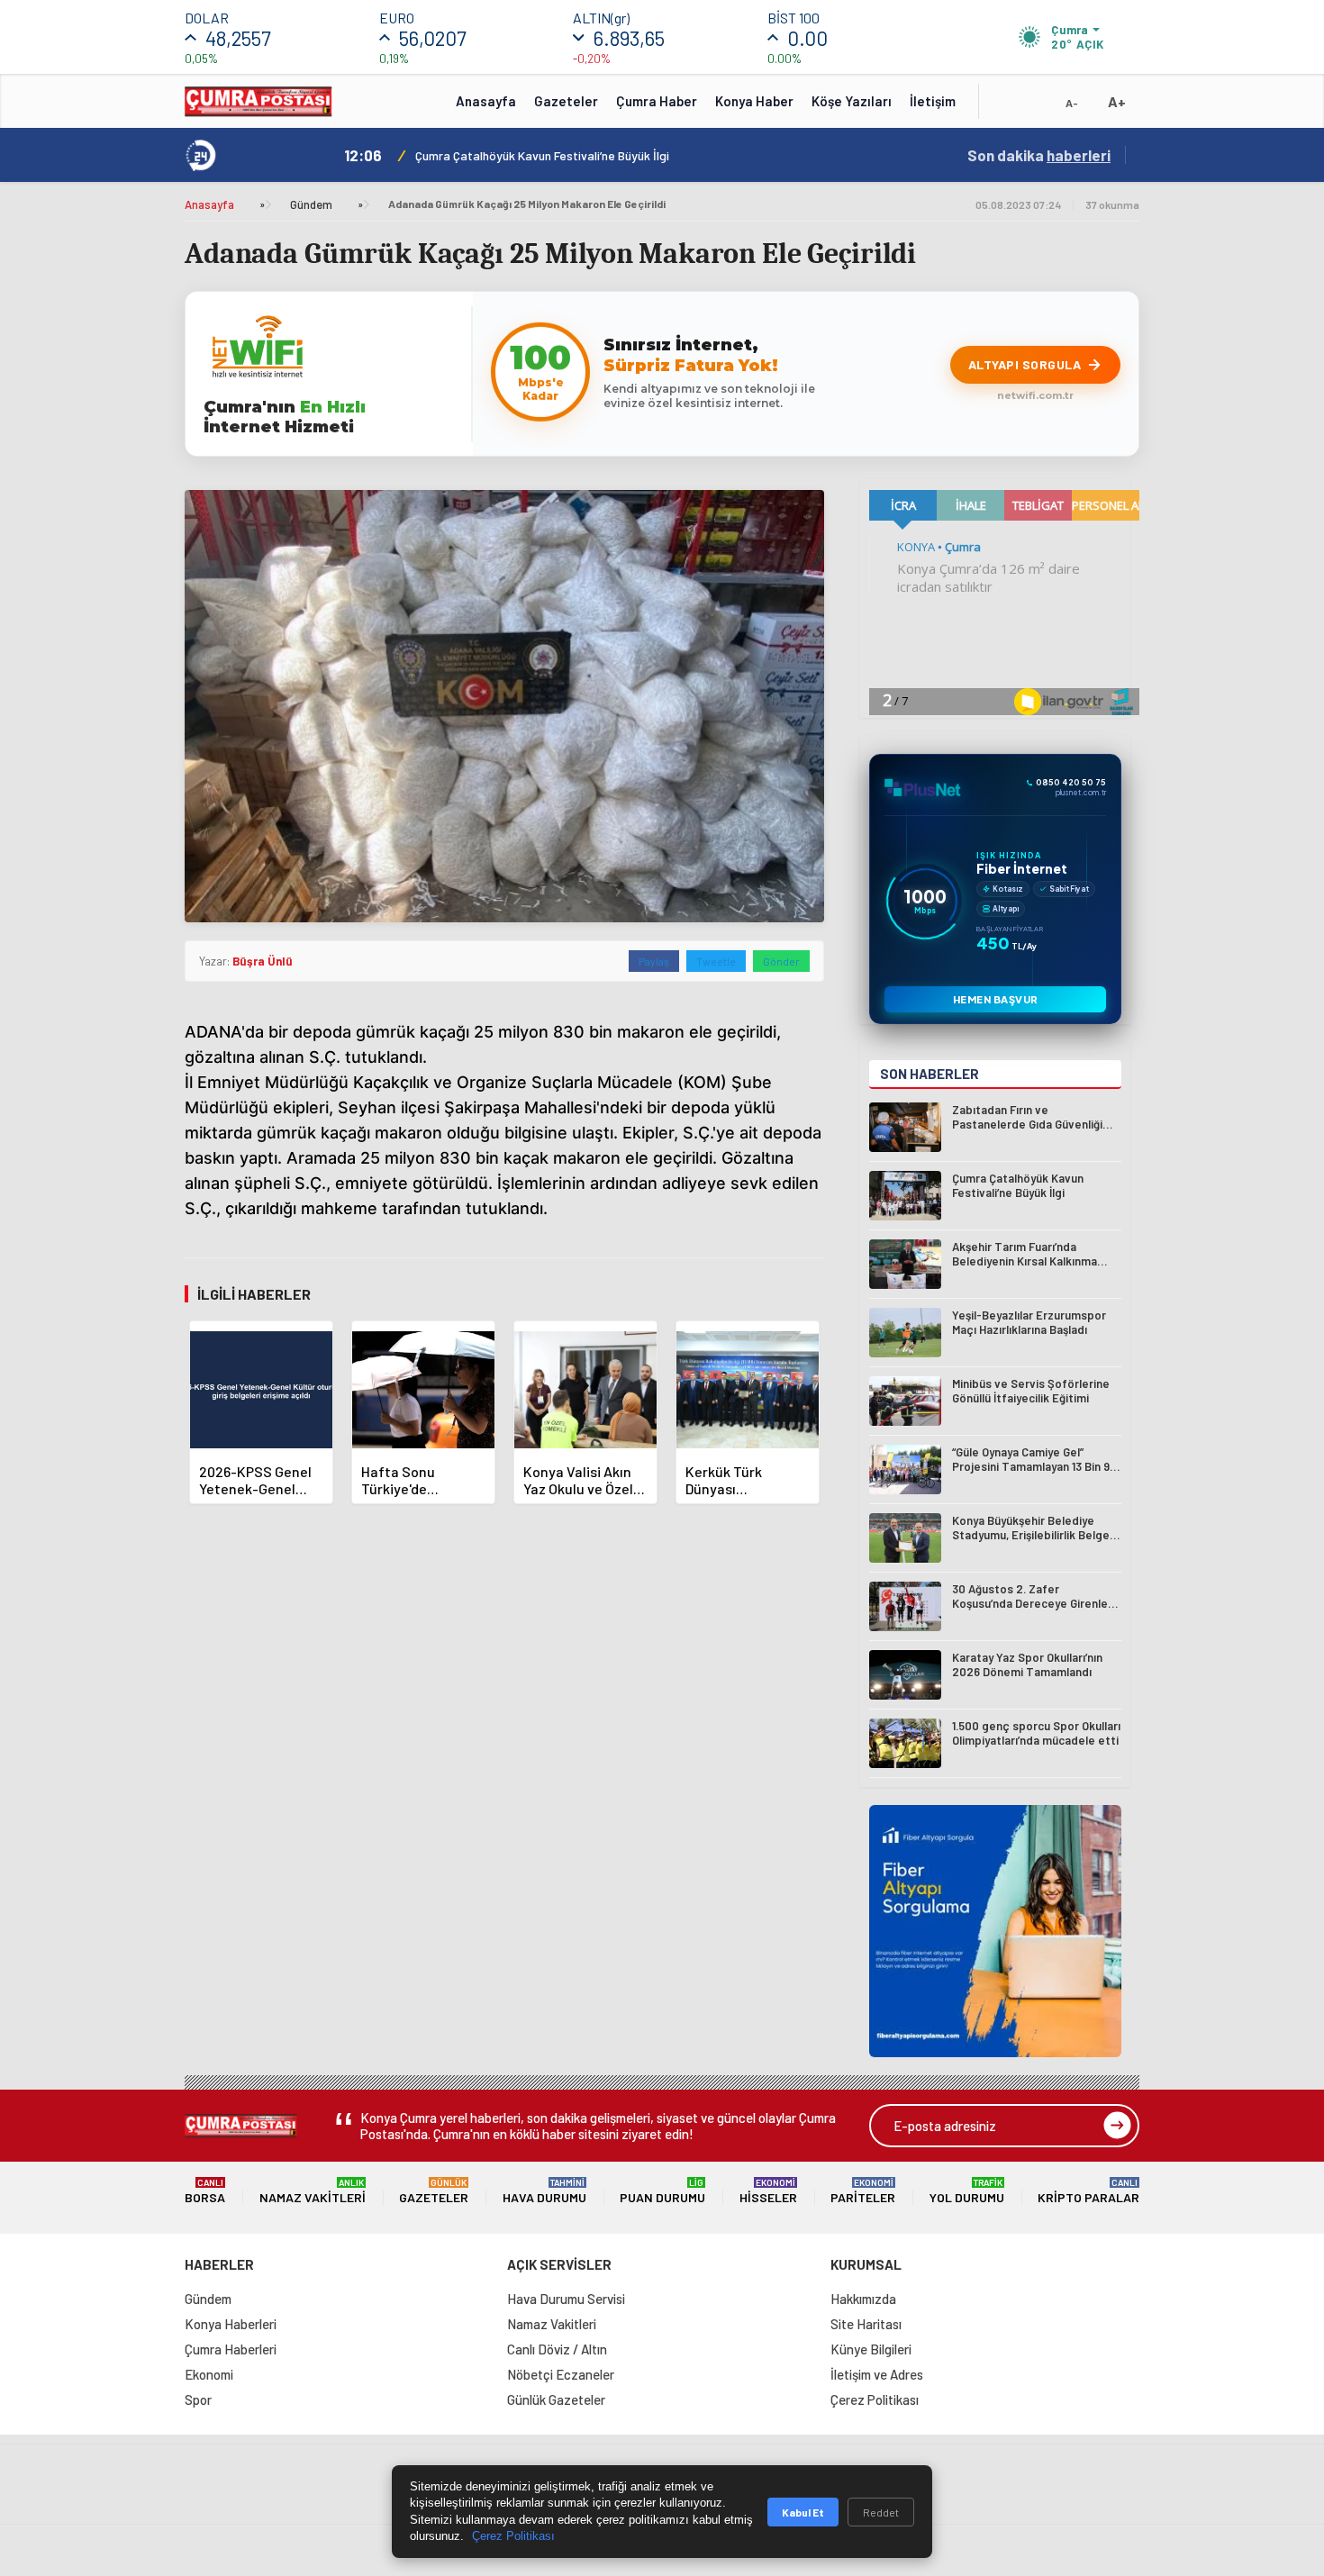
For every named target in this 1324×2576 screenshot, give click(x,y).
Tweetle (716, 961)
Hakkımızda (863, 2299)
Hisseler (768, 2191)
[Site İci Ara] (1006, 107)
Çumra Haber (657, 101)
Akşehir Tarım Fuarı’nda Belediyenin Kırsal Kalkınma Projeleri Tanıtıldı (608, 155)
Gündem (311, 204)
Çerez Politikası (875, 2399)
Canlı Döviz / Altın (557, 2349)
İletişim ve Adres (877, 2374)
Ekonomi (209, 2374)
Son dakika (1039, 155)
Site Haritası (866, 2324)
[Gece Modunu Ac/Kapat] (1036, 107)
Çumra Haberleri (231, 2349)
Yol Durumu (967, 2191)
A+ (1117, 101)
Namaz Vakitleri (313, 2191)
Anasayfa (486, 101)
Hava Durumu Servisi (566, 2299)
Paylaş (654, 961)
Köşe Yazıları (852, 101)
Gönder (781, 961)
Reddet (881, 2512)
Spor (198, 2399)
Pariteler (863, 2191)
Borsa (205, 2191)
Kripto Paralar (1088, 2191)
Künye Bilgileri (871, 2349)
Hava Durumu (544, 2191)
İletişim (933, 101)
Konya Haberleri (231, 2324)
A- (1072, 103)
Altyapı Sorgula (1025, 364)
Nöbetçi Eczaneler (561, 2374)
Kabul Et (803, 2512)
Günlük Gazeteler (556, 2399)
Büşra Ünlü (263, 961)
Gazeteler (566, 101)
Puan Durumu (662, 2191)
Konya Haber (754, 101)
